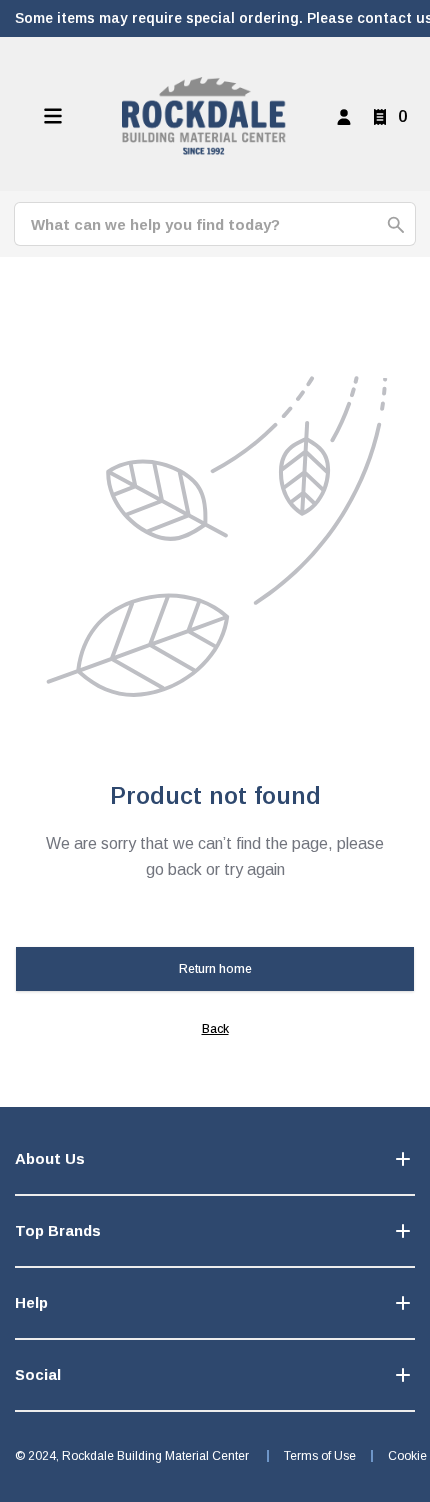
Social (38, 1374)
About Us (50, 1158)
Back (215, 1029)
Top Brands (58, 1230)
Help (31, 1302)
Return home (215, 969)
